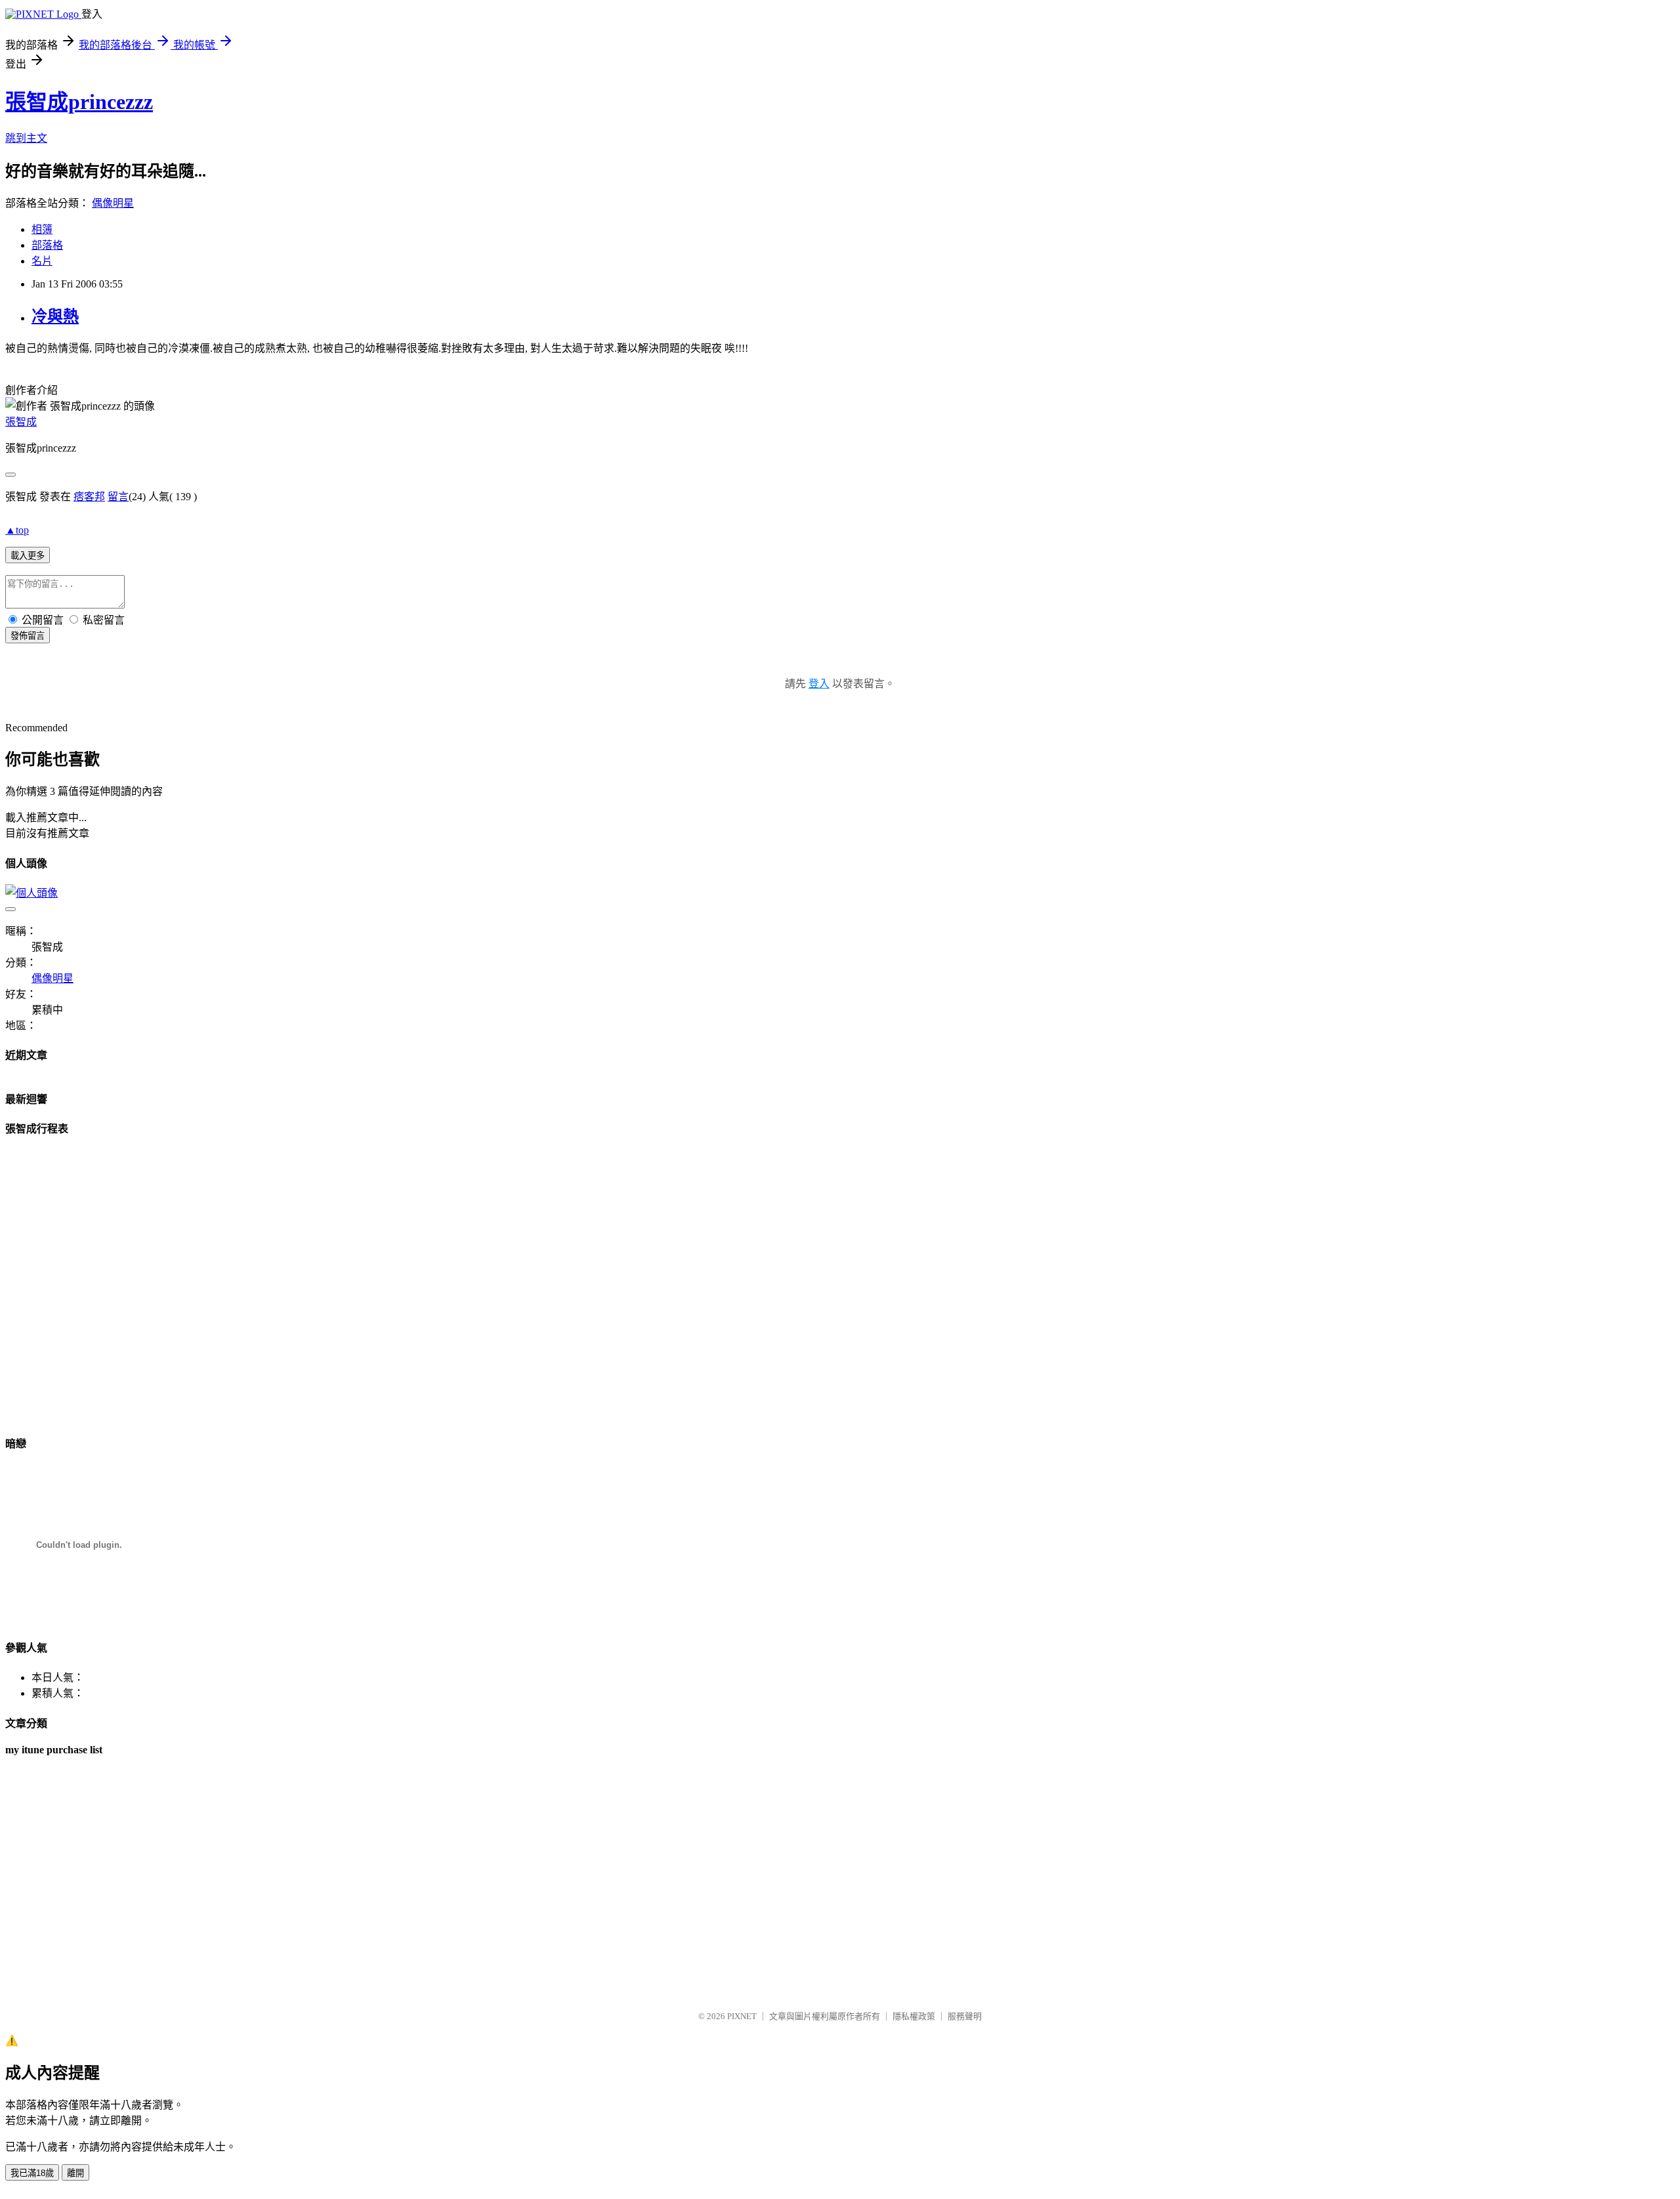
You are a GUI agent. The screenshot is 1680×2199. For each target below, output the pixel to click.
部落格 (47, 245)
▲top (17, 530)
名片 (42, 261)
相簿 (42, 229)
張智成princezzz (79, 102)
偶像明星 (113, 203)
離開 (75, 2173)
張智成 (21, 422)
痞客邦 (89, 497)
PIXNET (742, 2016)
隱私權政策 (914, 2016)
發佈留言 (28, 636)
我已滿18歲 (32, 2173)
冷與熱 (55, 316)
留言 (118, 497)
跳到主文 (26, 138)
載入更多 (28, 556)
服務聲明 (965, 2016)
